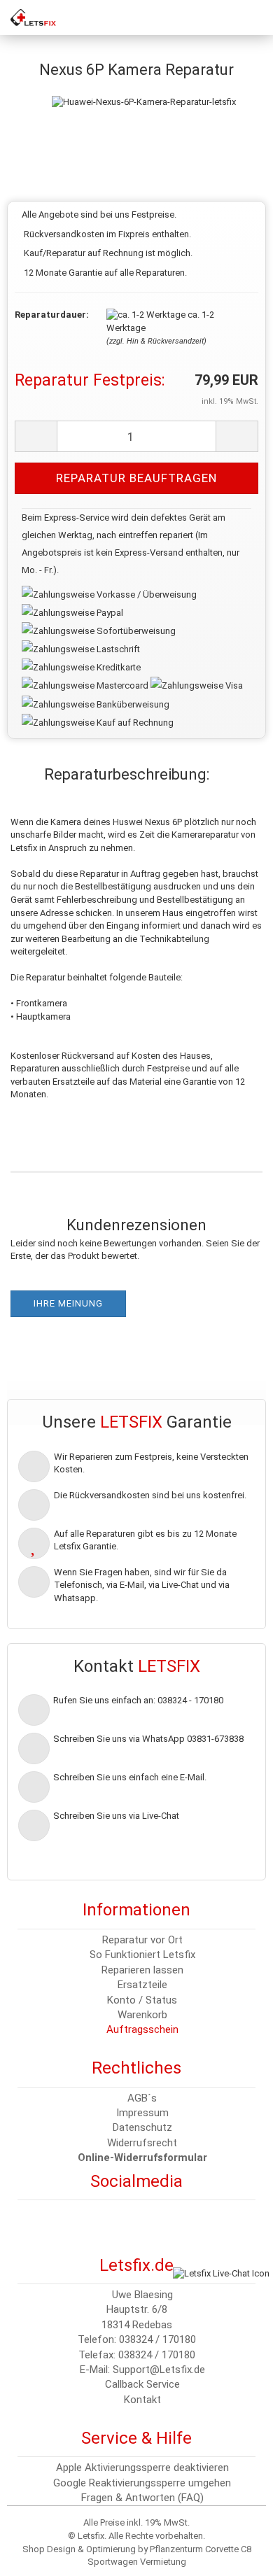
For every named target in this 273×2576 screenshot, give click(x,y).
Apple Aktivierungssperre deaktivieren (142, 2468)
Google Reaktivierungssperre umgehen (142, 2483)
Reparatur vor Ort (142, 1940)
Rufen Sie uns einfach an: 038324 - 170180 (138, 1700)
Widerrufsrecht (142, 2143)
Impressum (142, 2113)
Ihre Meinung (68, 1303)
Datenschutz (142, 2127)
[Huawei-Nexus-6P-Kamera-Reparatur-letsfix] (144, 88)
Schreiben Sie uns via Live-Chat (116, 1816)
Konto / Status (142, 2000)
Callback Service (142, 2384)
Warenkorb (142, 2015)
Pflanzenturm (176, 2549)
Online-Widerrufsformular (142, 2158)
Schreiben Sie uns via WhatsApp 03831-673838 (148, 1739)
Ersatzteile (142, 1985)
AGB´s (142, 2098)
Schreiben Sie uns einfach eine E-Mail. (130, 1777)
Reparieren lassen (142, 1970)
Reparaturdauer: (50, 315)
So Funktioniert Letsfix (142, 1955)
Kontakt (142, 2400)
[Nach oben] (38, 2555)
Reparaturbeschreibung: (127, 774)
